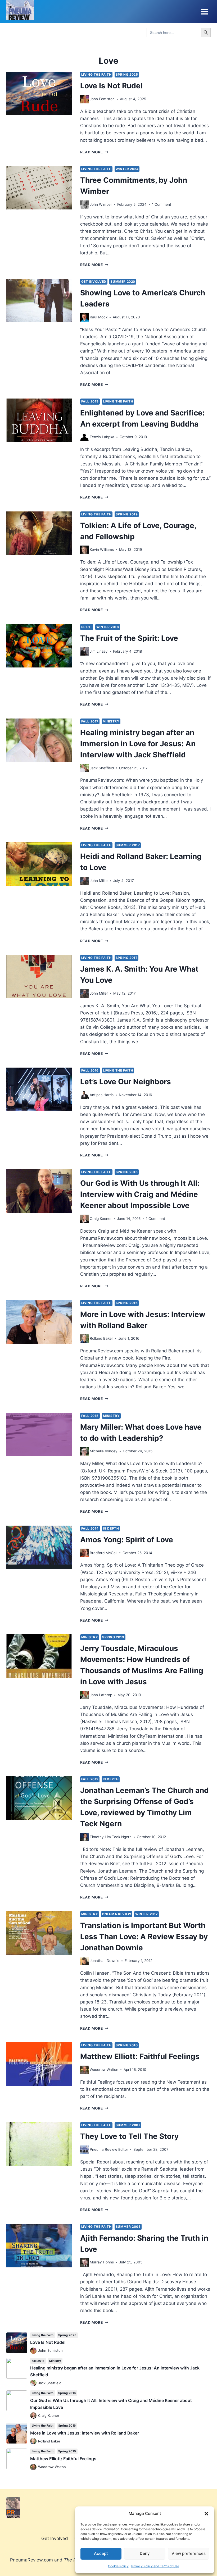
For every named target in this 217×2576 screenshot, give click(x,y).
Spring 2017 (127, 958)
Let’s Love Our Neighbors (126, 1082)
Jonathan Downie (105, 1961)
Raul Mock (99, 317)
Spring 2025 (127, 74)
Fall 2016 (90, 1070)
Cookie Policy (118, 2566)
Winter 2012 (146, 1914)
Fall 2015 (90, 1416)
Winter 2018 (108, 627)
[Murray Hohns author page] (84, 2262)
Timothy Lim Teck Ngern (111, 1837)
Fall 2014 (90, 1528)
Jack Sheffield (102, 768)
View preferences (189, 2553)
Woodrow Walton (104, 2070)
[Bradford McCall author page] (84, 1553)
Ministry (111, 721)
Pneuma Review (117, 1914)
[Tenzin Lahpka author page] (84, 437)
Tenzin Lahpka (102, 437)
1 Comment (162, 204)
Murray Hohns (102, 2262)
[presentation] (39, 93)
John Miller (99, 881)
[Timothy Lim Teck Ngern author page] (84, 1837)
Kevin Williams (102, 550)
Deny (145, 2553)
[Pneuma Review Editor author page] (84, 2150)
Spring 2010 (127, 2045)
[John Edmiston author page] (84, 99)
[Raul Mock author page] (84, 317)
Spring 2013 (113, 1637)
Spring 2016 (127, 1172)
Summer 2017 (128, 845)
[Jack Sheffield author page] (84, 768)
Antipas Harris (102, 1095)
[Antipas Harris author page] (84, 1095)
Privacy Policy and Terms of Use (155, 2566)
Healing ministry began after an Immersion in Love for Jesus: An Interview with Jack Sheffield (138, 744)
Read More (94, 152)
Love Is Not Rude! (112, 86)
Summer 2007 (128, 2125)
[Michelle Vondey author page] (84, 1451)
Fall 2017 (90, 721)
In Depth (111, 1528)
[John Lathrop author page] (84, 1695)
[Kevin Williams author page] (84, 550)
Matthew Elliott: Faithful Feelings (140, 2056)
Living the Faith (96, 74)
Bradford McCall (103, 1553)
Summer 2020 (123, 282)
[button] (206, 2514)
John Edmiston (102, 99)
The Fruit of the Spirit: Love (129, 638)
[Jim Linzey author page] (84, 651)
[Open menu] (204, 12)
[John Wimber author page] (84, 205)
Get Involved (94, 282)
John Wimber (101, 204)
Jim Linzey (99, 651)
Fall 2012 (90, 1779)
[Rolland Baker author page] (84, 1339)
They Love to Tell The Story (129, 2136)
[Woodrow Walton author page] (84, 2070)
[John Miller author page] (84, 881)
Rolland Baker (101, 1338)
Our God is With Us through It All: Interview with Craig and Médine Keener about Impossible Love (140, 1194)
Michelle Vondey (104, 1451)
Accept (101, 2553)
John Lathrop (101, 1695)
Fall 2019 (90, 401)
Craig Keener (101, 1219)
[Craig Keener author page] (84, 1219)
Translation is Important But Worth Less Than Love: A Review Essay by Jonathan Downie (144, 1937)
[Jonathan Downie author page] (84, 1961)
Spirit (87, 627)
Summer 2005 (128, 2227)
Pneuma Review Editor (109, 2149)
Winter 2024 (127, 169)
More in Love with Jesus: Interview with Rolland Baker (85, 2433)
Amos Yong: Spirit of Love (127, 1540)
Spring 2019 (127, 514)
